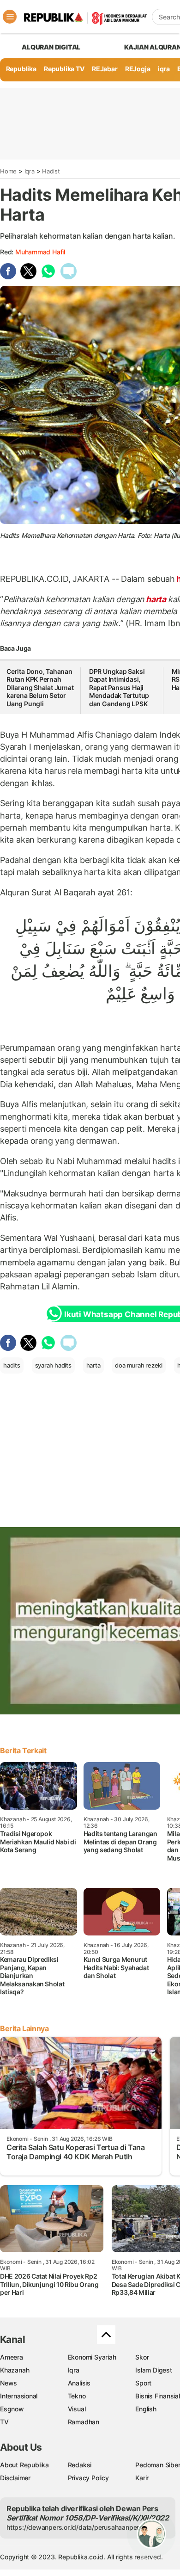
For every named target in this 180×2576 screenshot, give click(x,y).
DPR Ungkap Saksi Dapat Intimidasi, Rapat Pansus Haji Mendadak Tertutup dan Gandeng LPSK (119, 687)
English (146, 2409)
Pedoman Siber (158, 2465)
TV (4, 2422)
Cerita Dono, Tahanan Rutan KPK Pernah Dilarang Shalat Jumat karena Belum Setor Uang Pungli (40, 687)
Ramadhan (84, 2422)
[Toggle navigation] (10, 17)
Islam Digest (153, 2370)
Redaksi (80, 2465)
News (9, 2383)
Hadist (51, 171)
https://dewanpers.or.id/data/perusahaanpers (75, 2527)
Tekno (77, 2396)
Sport (143, 2383)
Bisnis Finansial (158, 2396)
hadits (12, 1365)
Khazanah (15, 2370)
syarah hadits (53, 1365)
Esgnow (12, 2409)
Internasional (19, 2396)
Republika (21, 69)
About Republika (24, 2465)
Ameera (12, 2357)
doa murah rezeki (139, 1365)
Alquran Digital (51, 47)
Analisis (79, 2383)
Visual (77, 2409)
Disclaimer (15, 2478)
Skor (142, 2357)
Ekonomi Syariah (92, 2357)
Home (8, 171)
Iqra (30, 171)
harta (156, 599)
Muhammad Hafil (40, 252)
